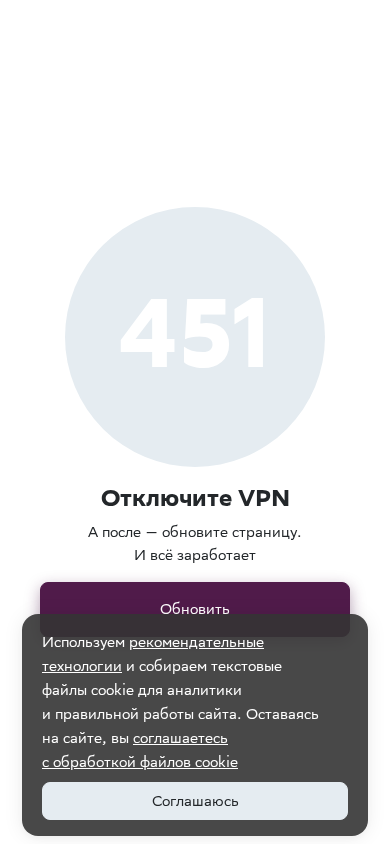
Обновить (195, 608)
